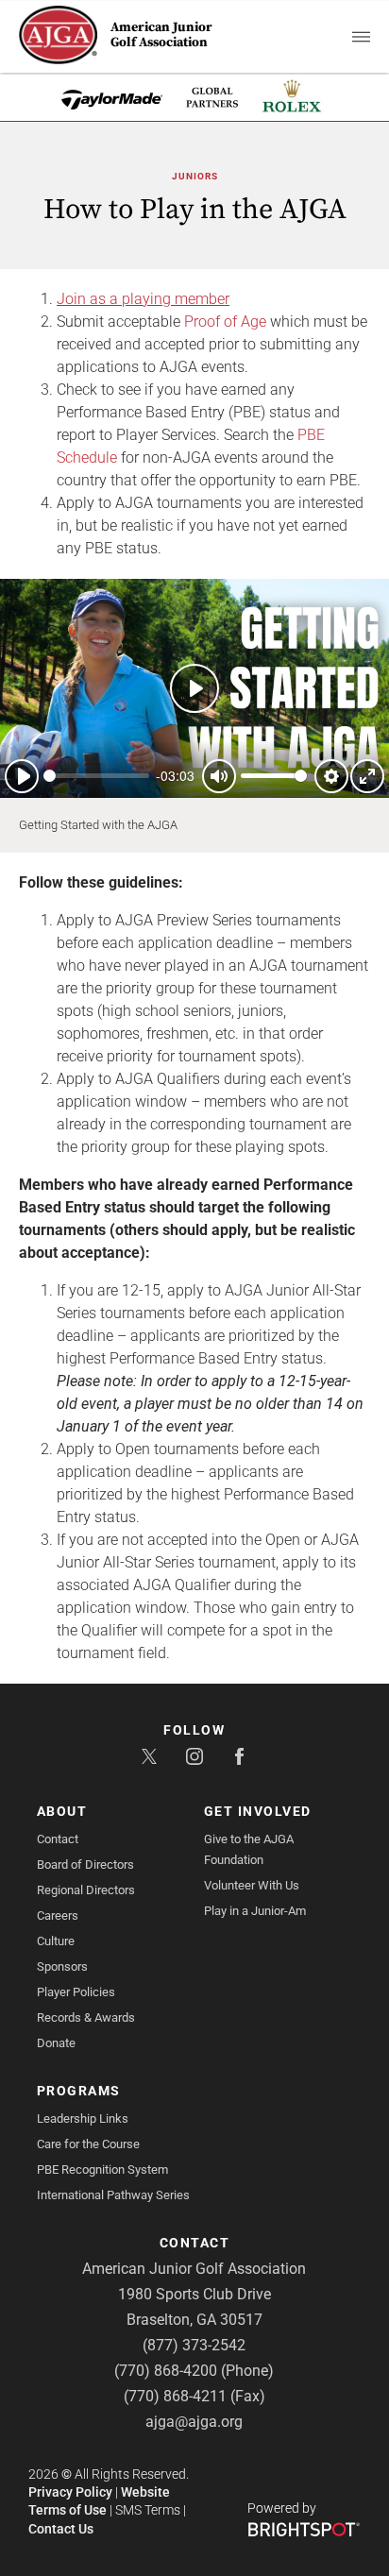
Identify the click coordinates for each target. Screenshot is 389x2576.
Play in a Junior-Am (255, 1911)
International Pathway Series (113, 2195)
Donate (56, 2043)
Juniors (195, 176)
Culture (56, 1941)
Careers (58, 1915)
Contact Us (61, 2529)
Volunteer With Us (252, 1885)
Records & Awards (86, 2017)
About (62, 1811)
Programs (79, 2091)
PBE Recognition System (102, 2169)
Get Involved (258, 1811)
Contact (58, 1839)
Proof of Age (227, 322)
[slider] (96, 776)
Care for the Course (88, 2144)
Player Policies (76, 1992)
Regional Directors (86, 1890)
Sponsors (62, 1966)
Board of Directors (85, 1864)
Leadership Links (83, 2118)
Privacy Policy (70, 2492)
